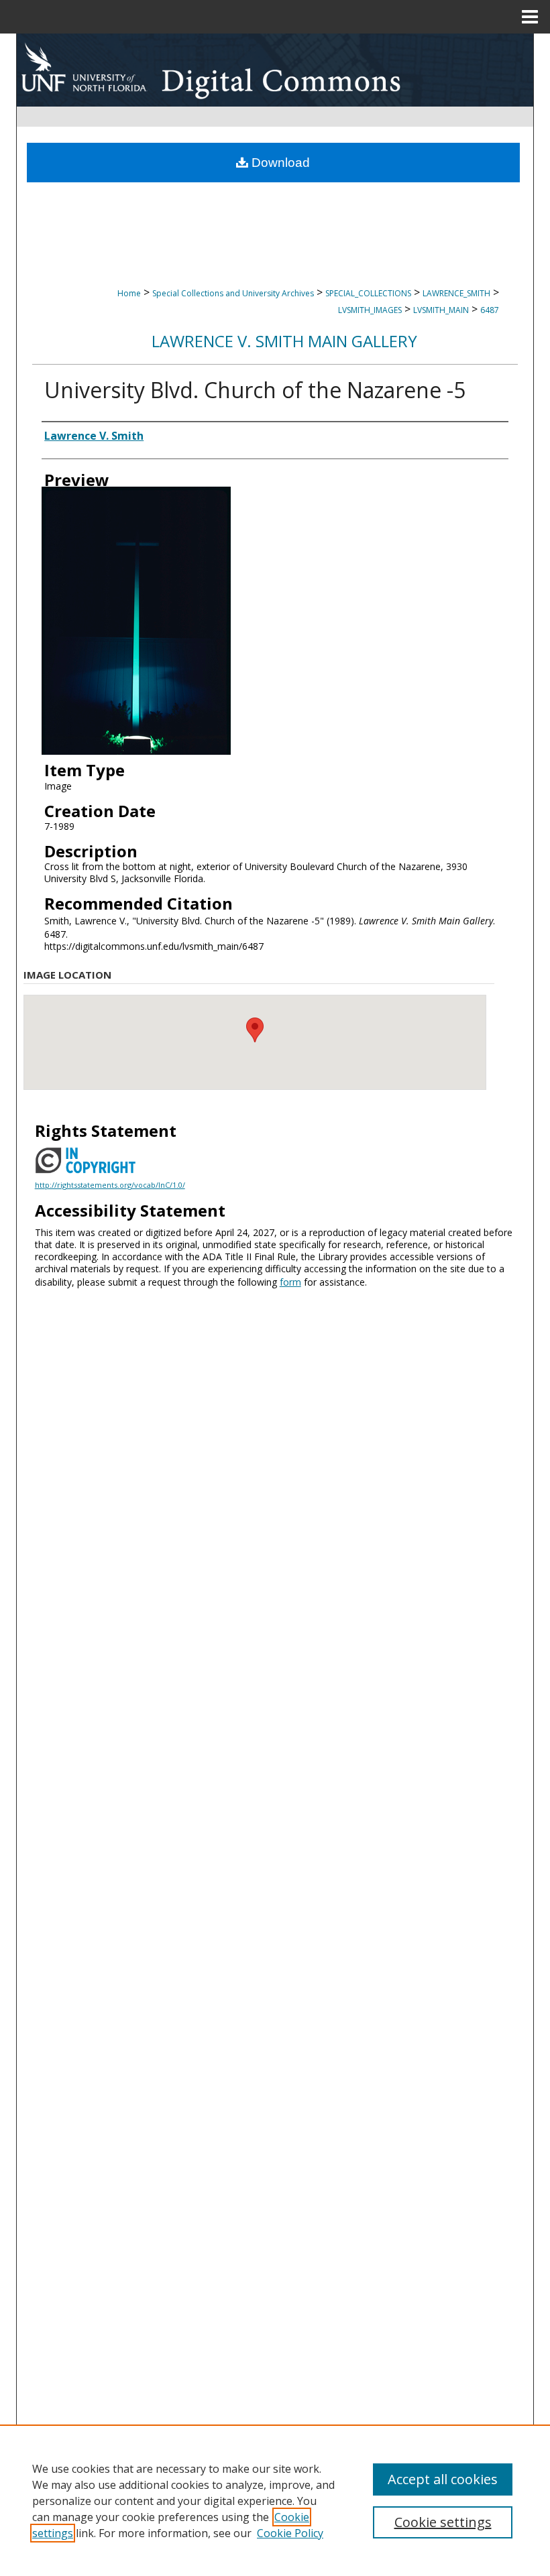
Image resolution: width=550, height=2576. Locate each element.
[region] (275, 2500)
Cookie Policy (290, 2533)
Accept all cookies (443, 2479)
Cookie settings (443, 2522)
